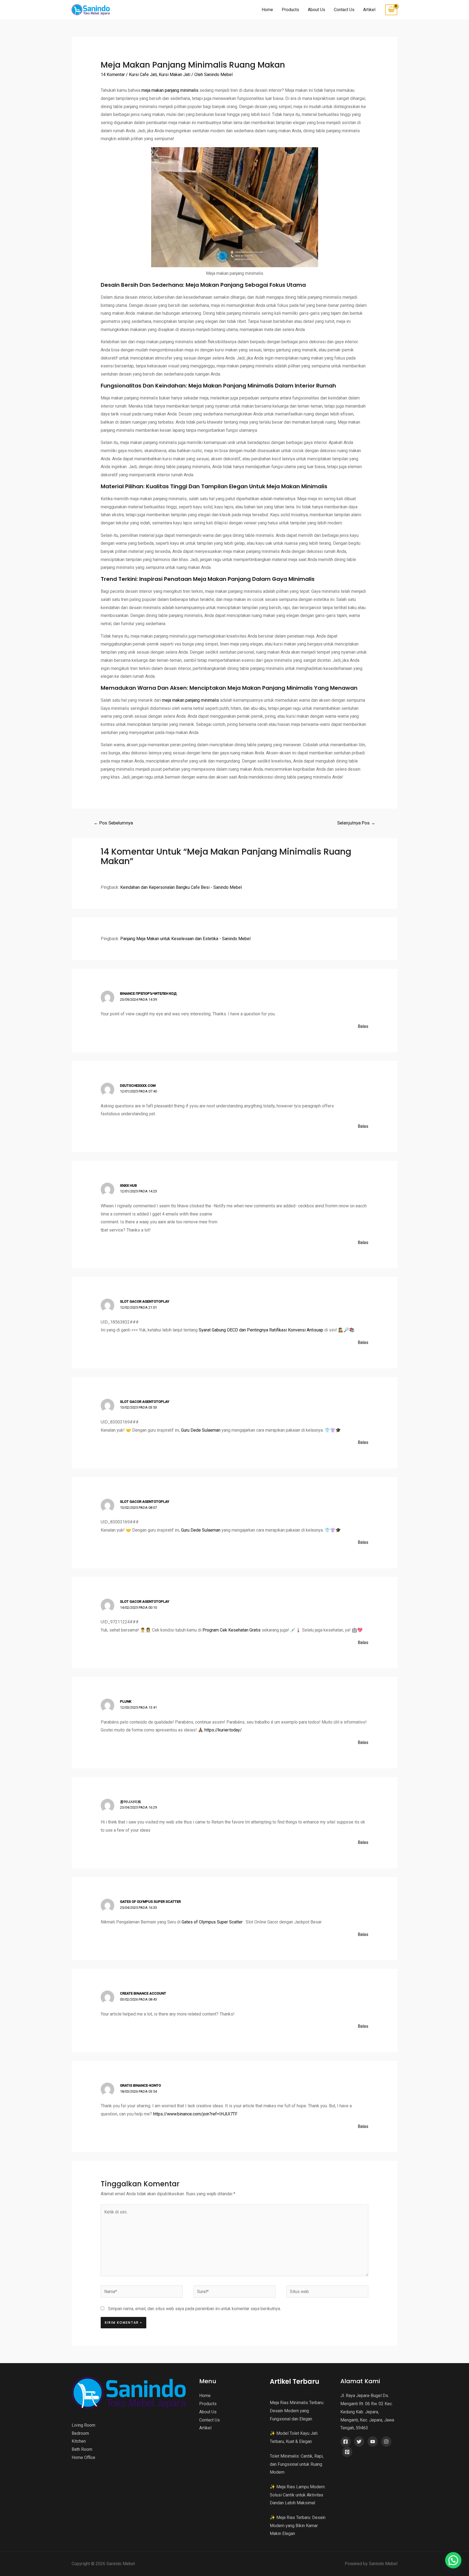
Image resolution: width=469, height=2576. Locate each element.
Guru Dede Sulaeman (201, 1430)
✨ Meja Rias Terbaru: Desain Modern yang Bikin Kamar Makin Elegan (298, 2525)
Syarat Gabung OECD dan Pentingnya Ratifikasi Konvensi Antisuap (261, 1330)
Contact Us (344, 10)
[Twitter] (359, 2442)
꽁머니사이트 (131, 1802)
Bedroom (80, 2433)
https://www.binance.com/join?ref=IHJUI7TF (195, 2114)
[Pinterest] (347, 2452)
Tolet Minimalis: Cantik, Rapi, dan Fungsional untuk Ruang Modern (297, 2464)
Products (290, 10)
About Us (316, 10)
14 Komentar (113, 75)
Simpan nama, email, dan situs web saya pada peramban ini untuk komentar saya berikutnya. (194, 2309)
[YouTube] (373, 2442)
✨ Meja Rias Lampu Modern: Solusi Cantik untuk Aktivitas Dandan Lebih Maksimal (298, 2495)
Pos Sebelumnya (113, 823)
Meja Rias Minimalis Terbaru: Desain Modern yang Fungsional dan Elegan (297, 2411)
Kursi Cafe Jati (143, 75)
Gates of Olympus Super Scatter (150, 1902)
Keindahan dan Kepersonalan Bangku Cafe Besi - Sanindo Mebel (181, 887)
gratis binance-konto (140, 2085)
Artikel (369, 10)
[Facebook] (346, 2442)
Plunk (126, 1701)
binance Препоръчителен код (148, 993)
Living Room (83, 2425)
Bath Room (82, 2449)
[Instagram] (386, 2442)
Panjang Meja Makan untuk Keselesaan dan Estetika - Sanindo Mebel (185, 939)
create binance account (143, 1993)
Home (267, 10)
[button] (453, 2560)
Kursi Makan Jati (175, 75)
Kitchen (79, 2441)
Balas (363, 1026)
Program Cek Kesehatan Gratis (232, 1630)
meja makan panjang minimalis (170, 90)
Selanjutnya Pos (356, 823)
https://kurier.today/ (223, 1730)
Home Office (83, 2457)
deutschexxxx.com (138, 1086)
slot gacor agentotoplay (145, 1301)
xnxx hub (128, 1185)
